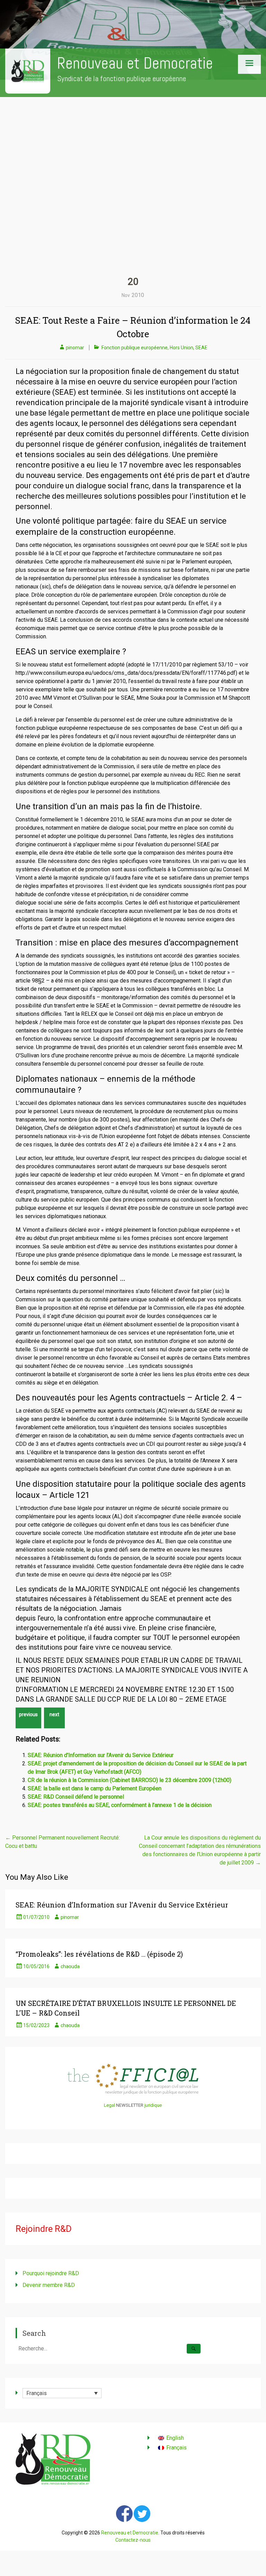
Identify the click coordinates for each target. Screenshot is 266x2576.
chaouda (70, 1966)
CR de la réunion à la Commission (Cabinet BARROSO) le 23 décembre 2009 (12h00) (130, 1780)
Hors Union (181, 348)
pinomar (75, 348)
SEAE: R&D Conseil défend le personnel (76, 1797)
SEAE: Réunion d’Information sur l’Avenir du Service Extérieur (101, 1755)
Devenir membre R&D (49, 2285)
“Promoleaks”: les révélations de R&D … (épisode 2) (99, 1954)
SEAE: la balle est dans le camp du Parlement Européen (95, 1788)
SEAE (201, 348)
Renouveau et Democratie (135, 63)
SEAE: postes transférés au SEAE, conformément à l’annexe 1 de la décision (120, 1805)
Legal (109, 2105)
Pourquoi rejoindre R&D (51, 2273)
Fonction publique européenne (135, 348)
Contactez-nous (133, 2540)
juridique (153, 2105)
